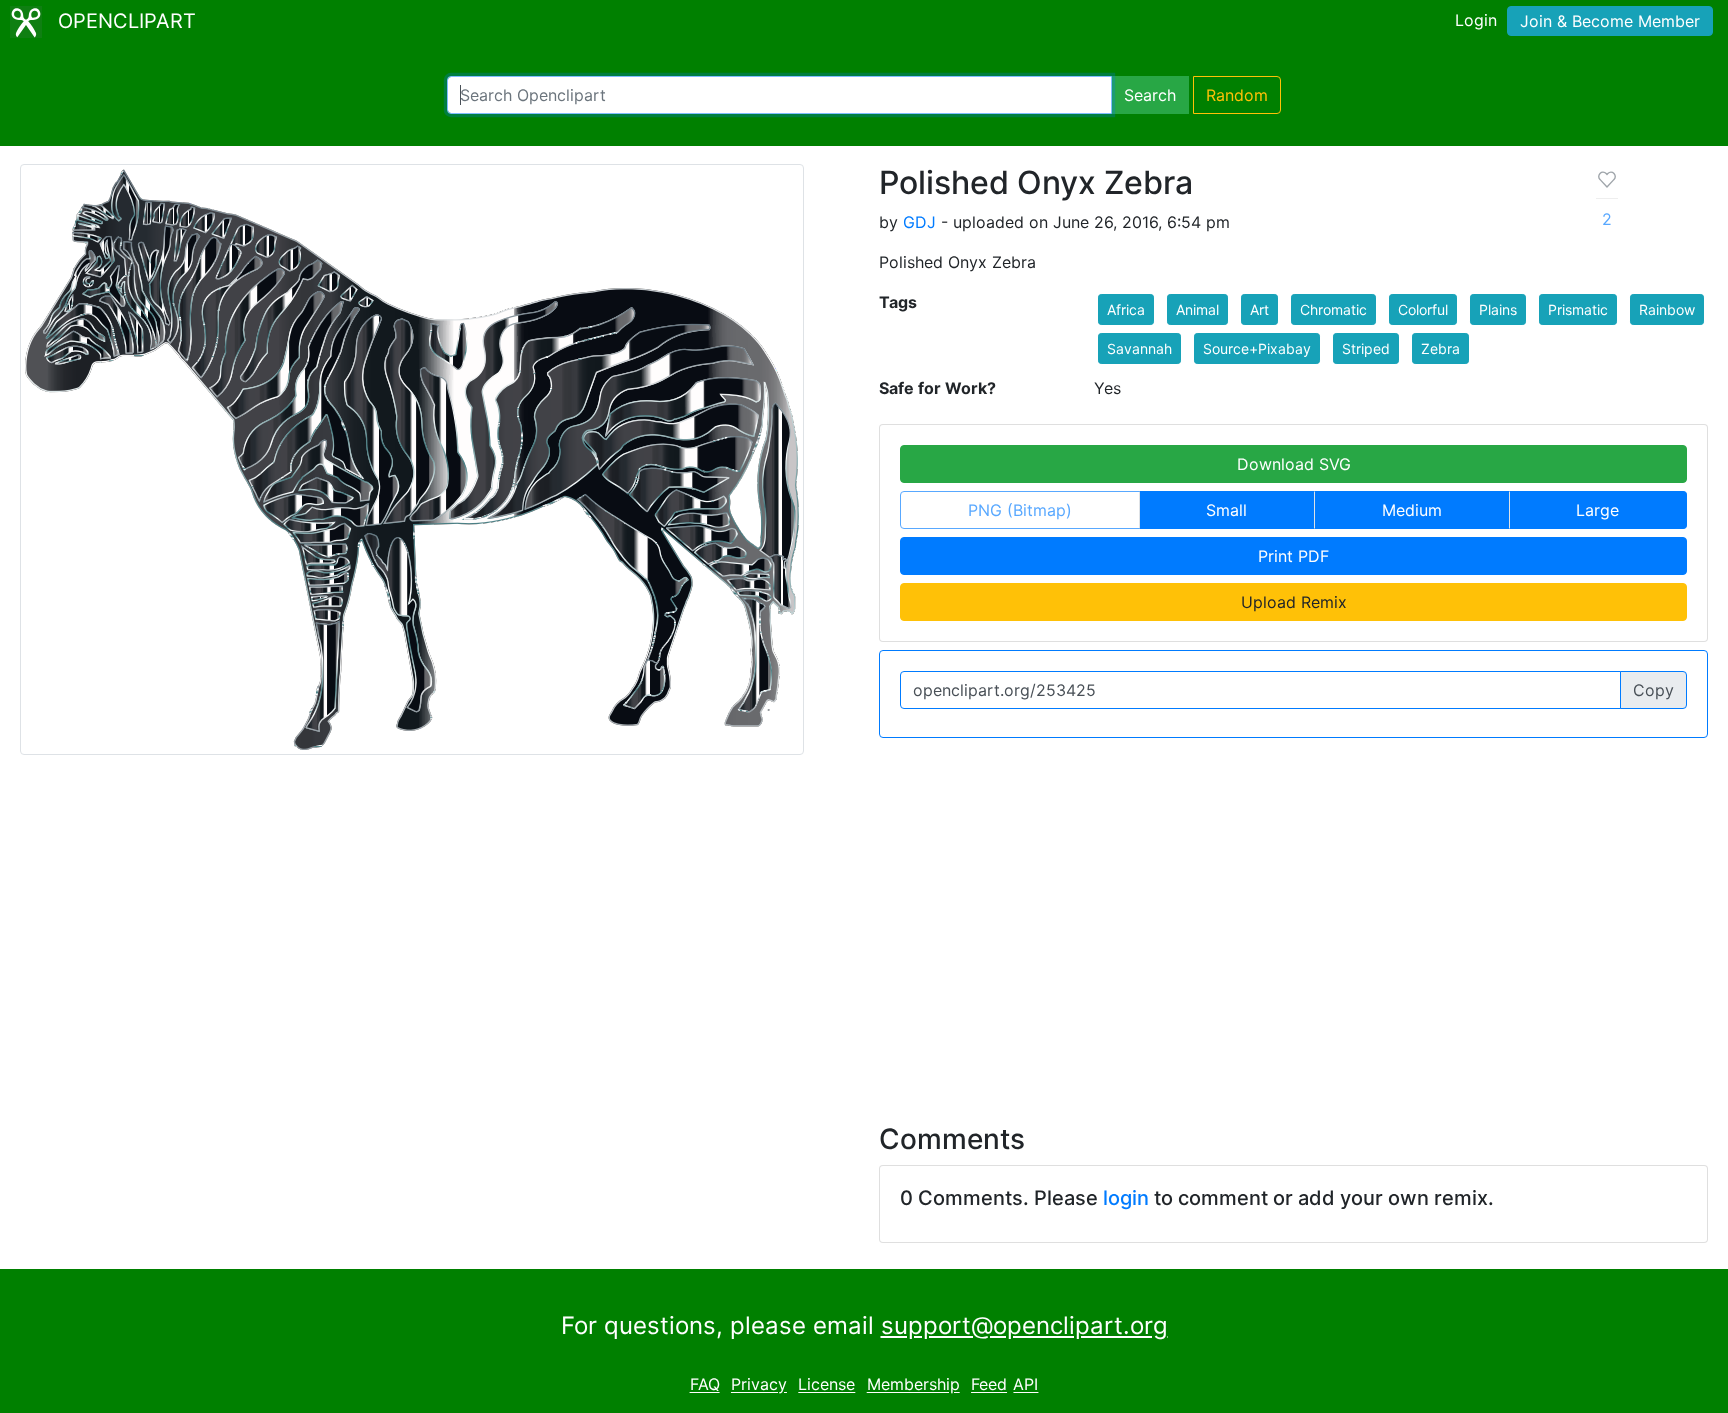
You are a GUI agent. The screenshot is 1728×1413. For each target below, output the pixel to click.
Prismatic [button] (1578, 309)
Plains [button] (1498, 309)
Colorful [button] (1423, 309)
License (826, 1385)
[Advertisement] (864, 927)
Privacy (759, 1385)
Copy (1653, 690)
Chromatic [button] (1333, 309)
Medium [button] (1412, 510)
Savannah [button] (1139, 348)
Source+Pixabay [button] (1257, 348)
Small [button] (1226, 510)
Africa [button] (1126, 309)
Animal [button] (1197, 309)
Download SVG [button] (1294, 464)
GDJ (919, 222)
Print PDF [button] (1293, 556)
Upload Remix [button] (1294, 602)
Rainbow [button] (1667, 309)
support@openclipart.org (1024, 1325)
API (1025, 1385)
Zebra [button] (1440, 348)
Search (1150, 95)
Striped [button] (1366, 348)
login (1126, 1198)
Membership (913, 1385)
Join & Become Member (1610, 21)
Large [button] (1597, 510)
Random (1237, 95)
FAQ (705, 1385)
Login (1476, 20)
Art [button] (1259, 309)
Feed (989, 1385)
